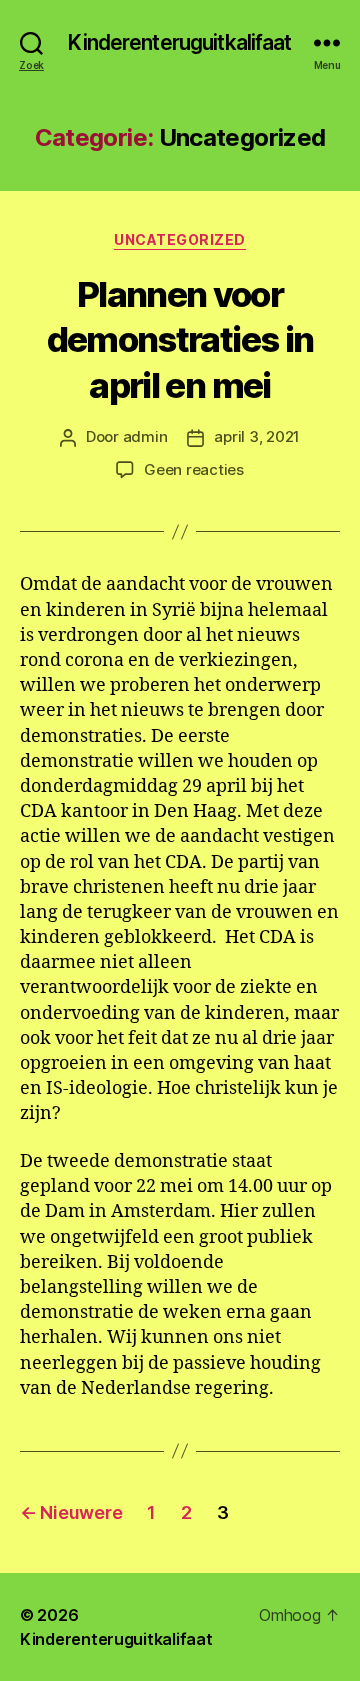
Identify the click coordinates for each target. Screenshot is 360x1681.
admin (145, 436)
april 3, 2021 (257, 436)
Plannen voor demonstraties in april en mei (180, 339)
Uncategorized (180, 239)
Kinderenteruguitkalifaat (179, 42)
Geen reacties (194, 469)
